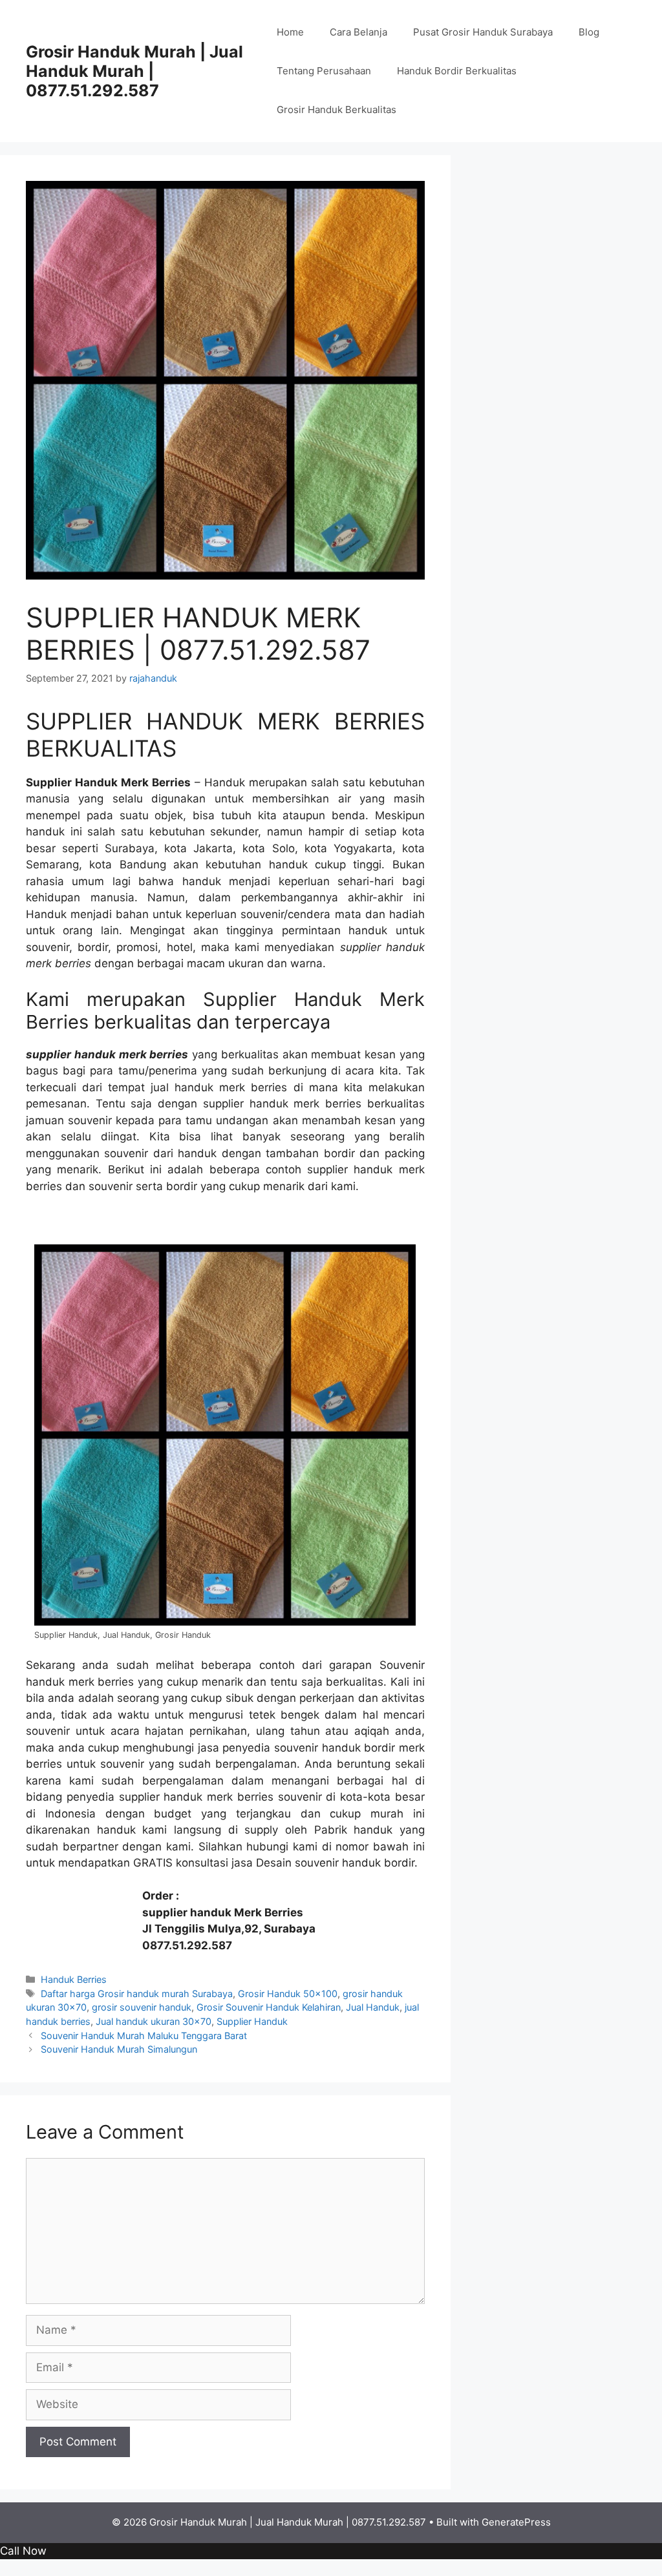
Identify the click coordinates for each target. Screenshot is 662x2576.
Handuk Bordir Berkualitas (457, 71)
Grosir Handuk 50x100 (288, 1994)
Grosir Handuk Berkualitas (336, 110)
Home (290, 32)
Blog (589, 32)
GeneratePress (516, 2522)
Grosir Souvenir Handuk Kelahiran (269, 2007)
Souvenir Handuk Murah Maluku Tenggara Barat (144, 2036)
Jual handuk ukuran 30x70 (154, 2021)
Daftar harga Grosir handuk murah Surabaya (137, 1994)
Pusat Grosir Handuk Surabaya (483, 32)
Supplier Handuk (252, 2021)
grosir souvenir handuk (142, 2007)
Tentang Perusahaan (324, 71)
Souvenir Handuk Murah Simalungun (119, 2049)
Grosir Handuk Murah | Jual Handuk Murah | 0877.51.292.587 (134, 71)
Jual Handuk (373, 2007)
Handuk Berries (74, 1979)
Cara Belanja (358, 32)
